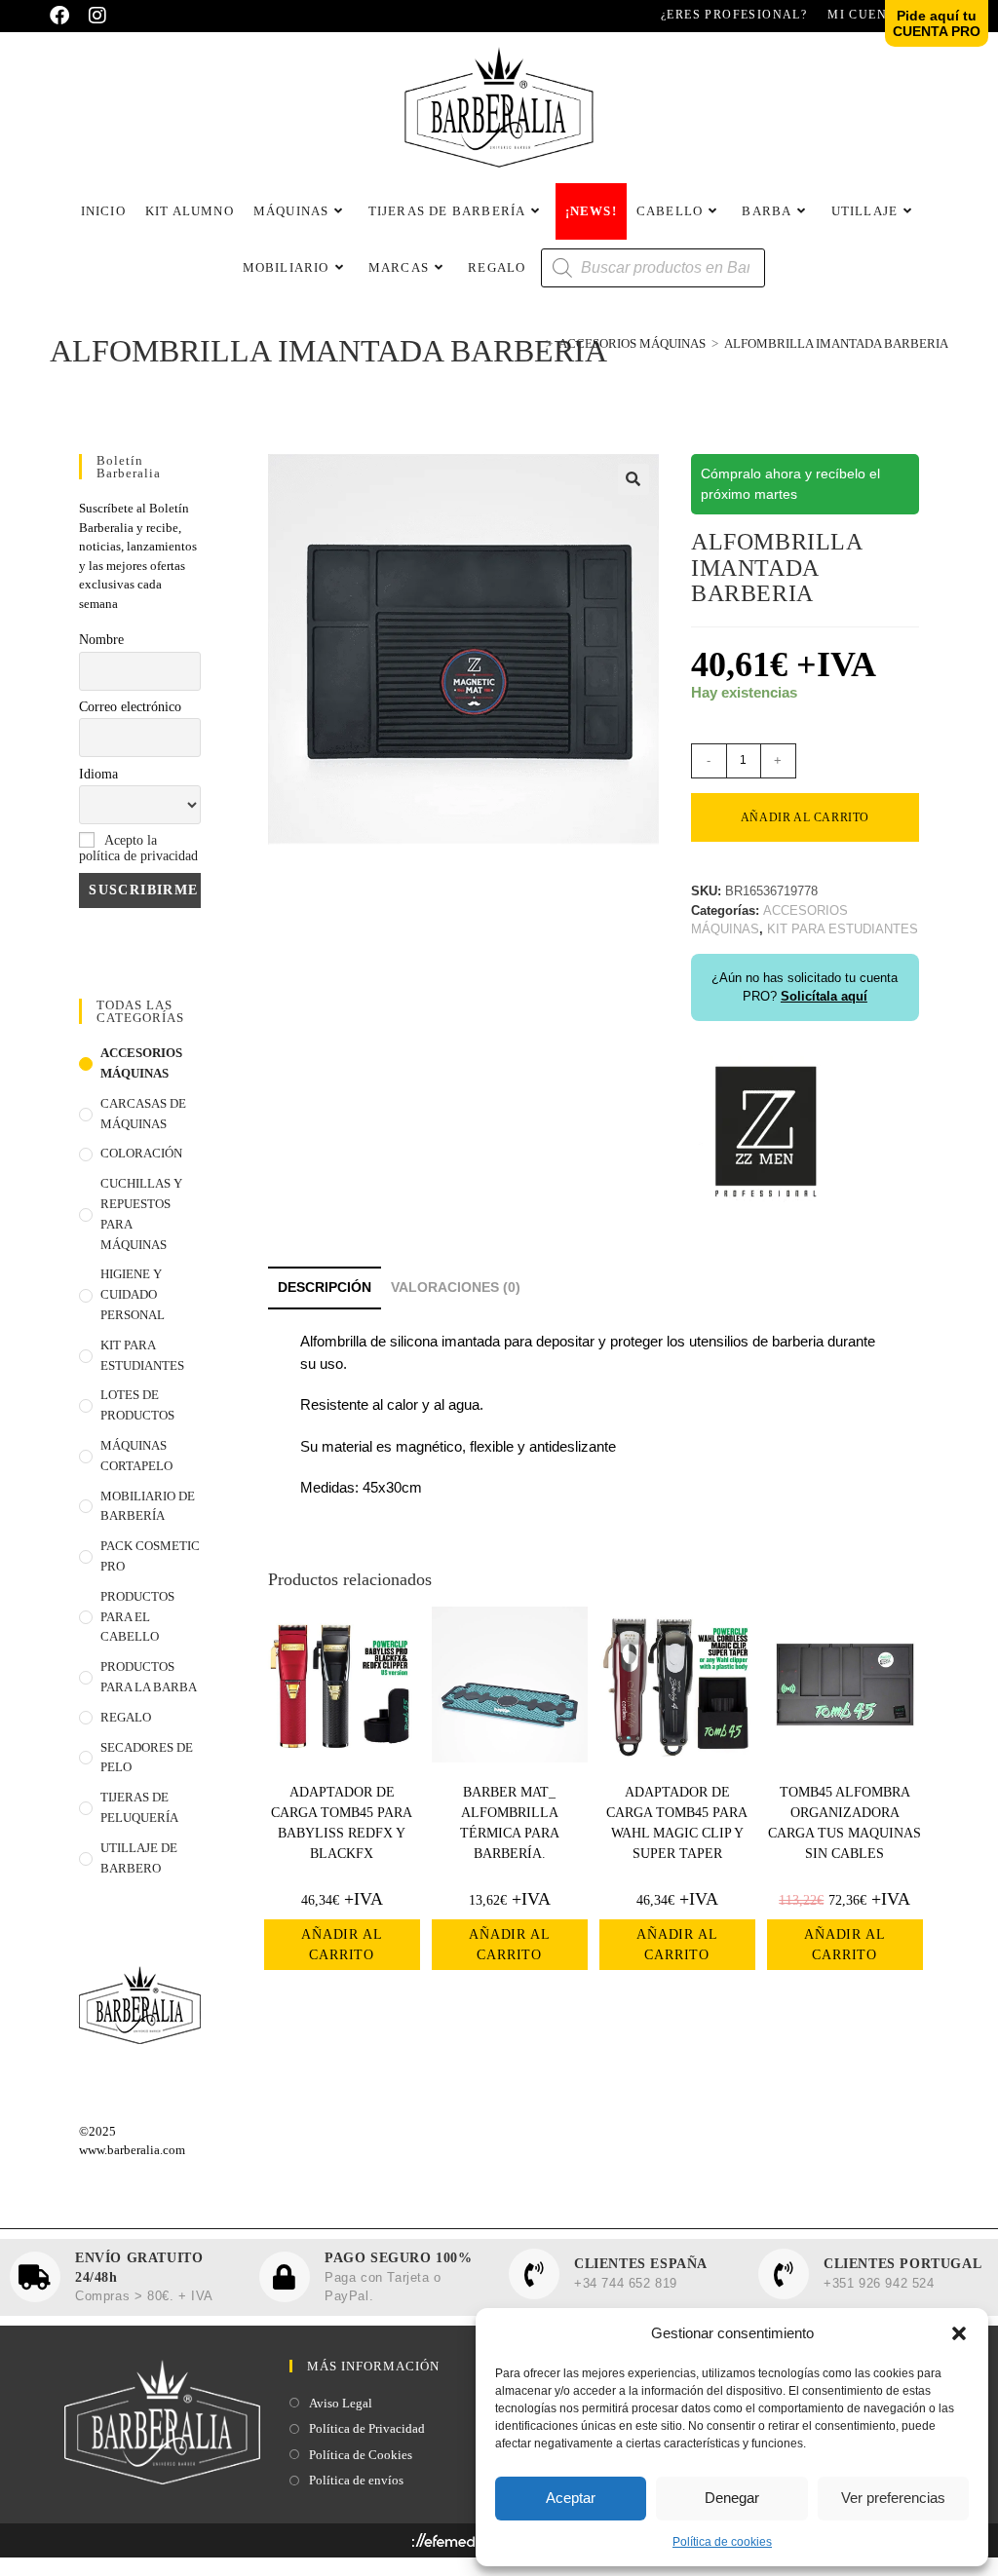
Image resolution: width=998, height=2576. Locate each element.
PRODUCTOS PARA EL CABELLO (137, 1617)
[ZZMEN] (764, 1129)
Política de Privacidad (367, 2428)
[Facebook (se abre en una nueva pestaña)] (64, 16)
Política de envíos (356, 2480)
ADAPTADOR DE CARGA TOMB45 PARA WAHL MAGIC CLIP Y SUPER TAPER (677, 1823)
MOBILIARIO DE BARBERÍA (148, 1506)
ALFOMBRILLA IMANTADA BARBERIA (836, 343)
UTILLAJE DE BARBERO (139, 1858)
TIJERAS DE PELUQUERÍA (139, 1807)
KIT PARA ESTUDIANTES (142, 1355)
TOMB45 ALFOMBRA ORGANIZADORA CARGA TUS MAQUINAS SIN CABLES (844, 1823)
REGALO (126, 1717)
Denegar (732, 2498)
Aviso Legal (341, 2403)
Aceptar (571, 2498)
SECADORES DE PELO (147, 1758)
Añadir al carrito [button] (342, 1945)
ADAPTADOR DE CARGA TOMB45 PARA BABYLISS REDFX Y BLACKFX (342, 1823)
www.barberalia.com (132, 2150)
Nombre (101, 640)
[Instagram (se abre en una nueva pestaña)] (97, 16)
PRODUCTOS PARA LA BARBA (149, 1677)
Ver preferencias (893, 2498)
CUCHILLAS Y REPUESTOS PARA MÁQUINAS (141, 1213)
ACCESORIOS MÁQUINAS (141, 1063)
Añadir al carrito (805, 817)
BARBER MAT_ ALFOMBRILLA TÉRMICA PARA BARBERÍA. (510, 1823)
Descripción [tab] (325, 1288)
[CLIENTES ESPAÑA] (534, 2274)
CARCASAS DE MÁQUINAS (143, 1114)
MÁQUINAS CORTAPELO (136, 1456)
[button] (959, 2333)
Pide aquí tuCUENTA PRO (937, 23)
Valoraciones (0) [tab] (456, 1288)
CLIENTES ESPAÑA (641, 2264)
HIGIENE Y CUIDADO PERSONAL (133, 1294)
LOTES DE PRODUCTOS (137, 1405)
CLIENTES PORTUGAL (902, 2264)
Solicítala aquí (824, 996)
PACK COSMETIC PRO (150, 1556)
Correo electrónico (130, 707)
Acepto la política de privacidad (138, 848)
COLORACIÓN (141, 1153)
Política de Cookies (361, 2455)
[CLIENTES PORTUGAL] (784, 2274)
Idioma (98, 774)
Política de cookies (722, 2542)
